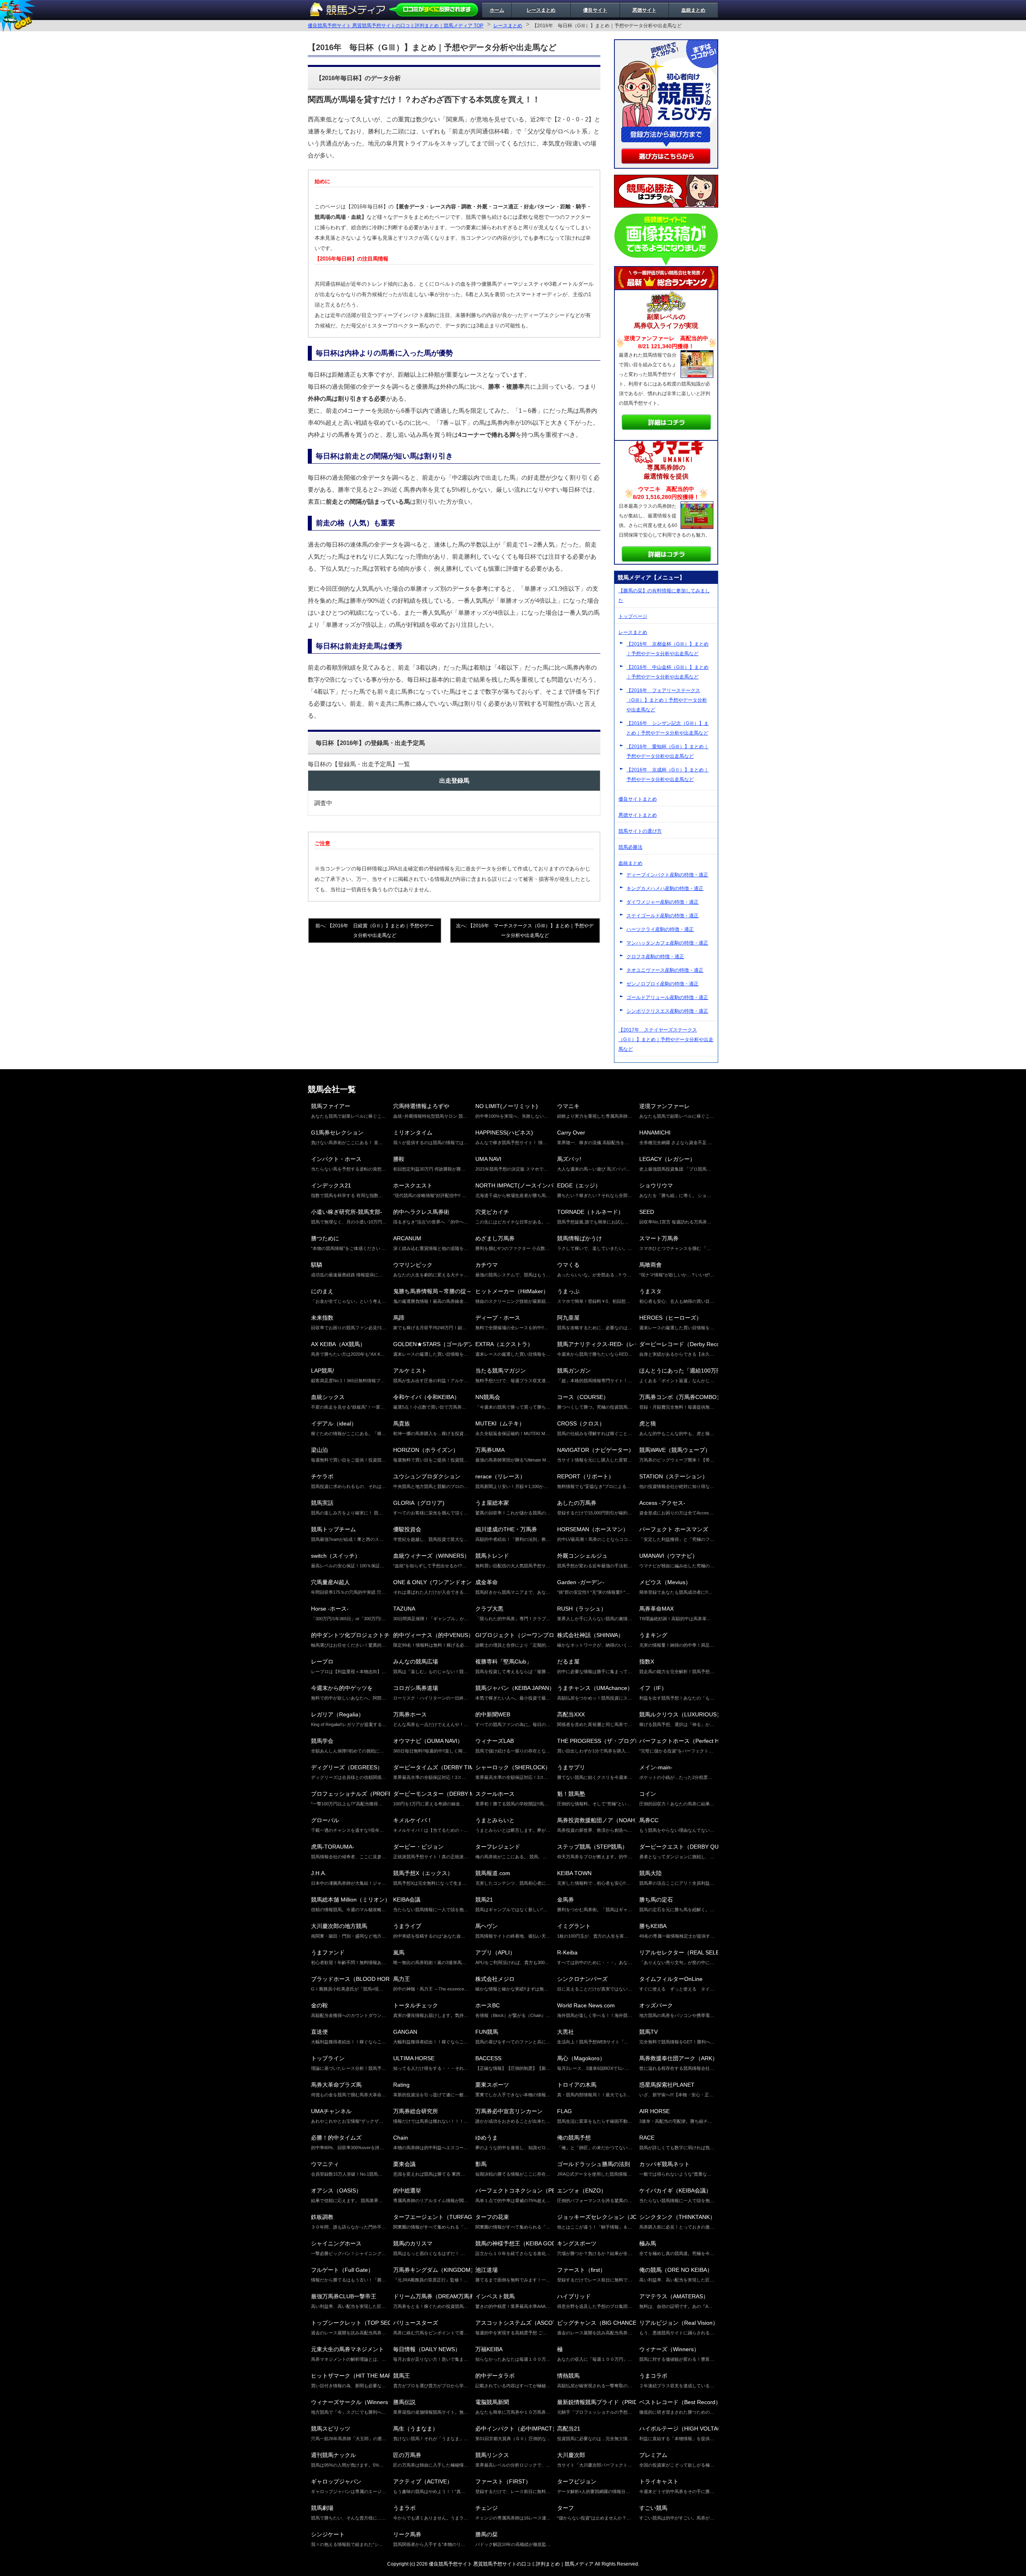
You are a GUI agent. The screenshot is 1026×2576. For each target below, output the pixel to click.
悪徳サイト (644, 10)
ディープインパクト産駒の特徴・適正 (667, 875)
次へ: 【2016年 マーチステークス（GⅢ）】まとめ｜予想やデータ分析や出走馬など (525, 931)
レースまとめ (541, 10)
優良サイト (595, 10)
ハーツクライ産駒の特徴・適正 (660, 929)
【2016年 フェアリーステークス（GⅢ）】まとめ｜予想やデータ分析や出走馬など (667, 700)
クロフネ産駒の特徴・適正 (655, 957)
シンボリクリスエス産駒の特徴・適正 (667, 1011)
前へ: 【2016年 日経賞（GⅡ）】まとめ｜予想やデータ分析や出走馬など (375, 931)
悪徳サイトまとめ (638, 815)
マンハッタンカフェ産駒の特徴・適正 (667, 943)
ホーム (497, 10)
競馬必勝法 (630, 847)
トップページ (633, 616)
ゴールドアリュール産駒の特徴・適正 (667, 997)
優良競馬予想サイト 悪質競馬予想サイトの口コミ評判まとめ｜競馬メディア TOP (396, 26)
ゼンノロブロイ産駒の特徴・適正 (662, 984)
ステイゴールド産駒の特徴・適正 (662, 916)
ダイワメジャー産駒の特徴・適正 (662, 902)
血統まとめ (693, 10)
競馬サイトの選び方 (640, 831)
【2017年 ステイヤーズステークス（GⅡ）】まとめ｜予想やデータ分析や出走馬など (666, 1040)
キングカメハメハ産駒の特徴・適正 (665, 888)
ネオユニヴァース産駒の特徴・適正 (665, 970)
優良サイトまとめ (638, 799)
